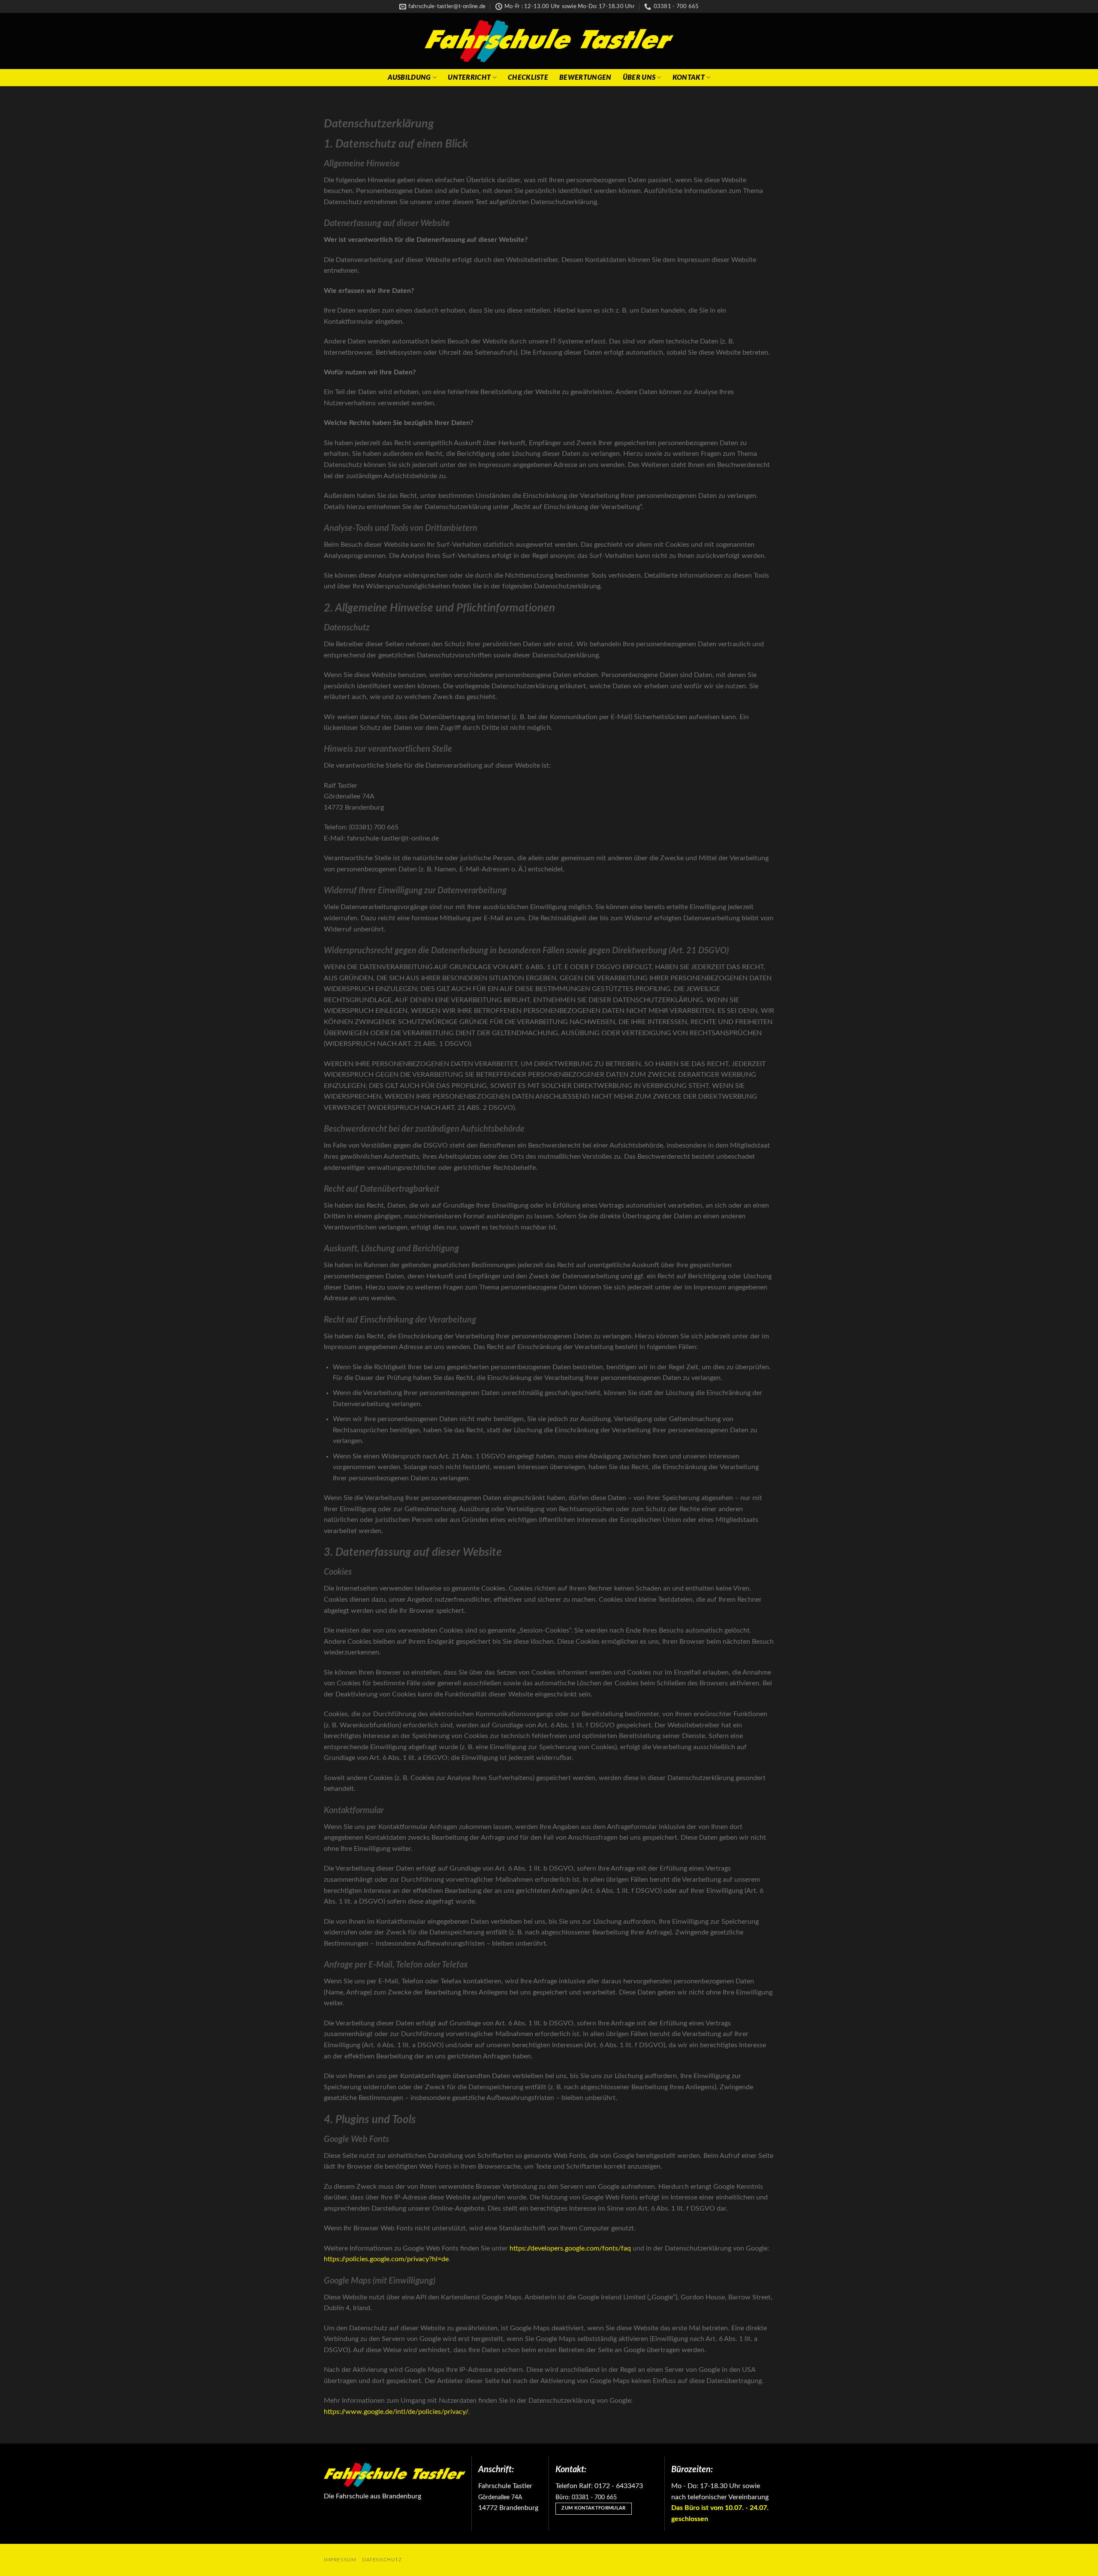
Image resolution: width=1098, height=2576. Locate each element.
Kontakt (689, 78)
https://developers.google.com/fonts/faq (570, 2248)
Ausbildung (409, 78)
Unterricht (469, 78)
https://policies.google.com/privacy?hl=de (386, 2259)
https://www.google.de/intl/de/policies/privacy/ (396, 2412)
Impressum (340, 2560)
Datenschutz (382, 2560)
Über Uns (639, 78)
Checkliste (528, 78)
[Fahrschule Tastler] (549, 41)
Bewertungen (585, 78)
